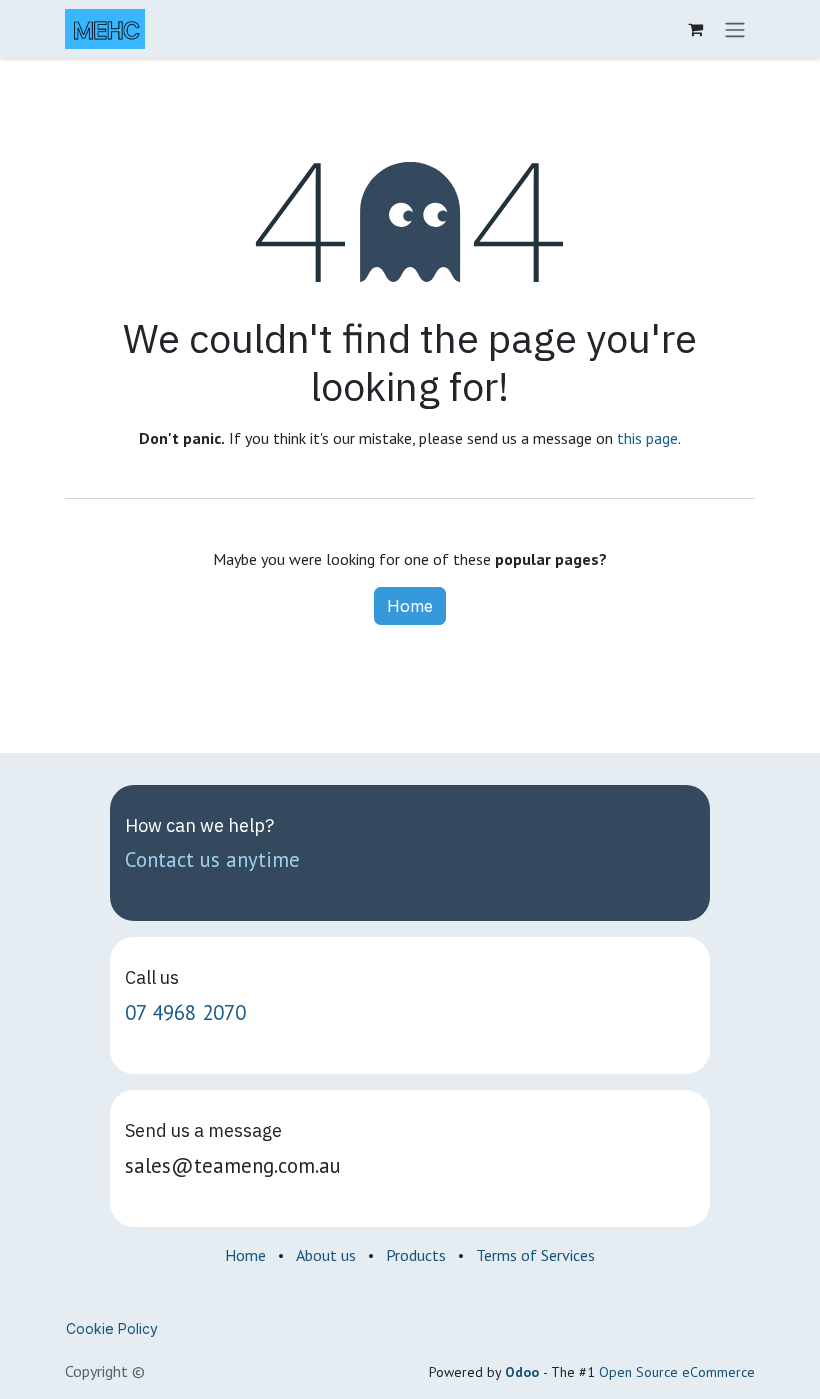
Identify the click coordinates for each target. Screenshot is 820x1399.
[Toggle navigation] (735, 29)
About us (326, 1255)
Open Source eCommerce (677, 1372)
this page (647, 438)
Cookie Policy (112, 1328)
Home (410, 606)
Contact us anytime (212, 859)
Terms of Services (535, 1255)
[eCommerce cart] (695, 29)
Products (416, 1255)
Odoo (524, 1372)
